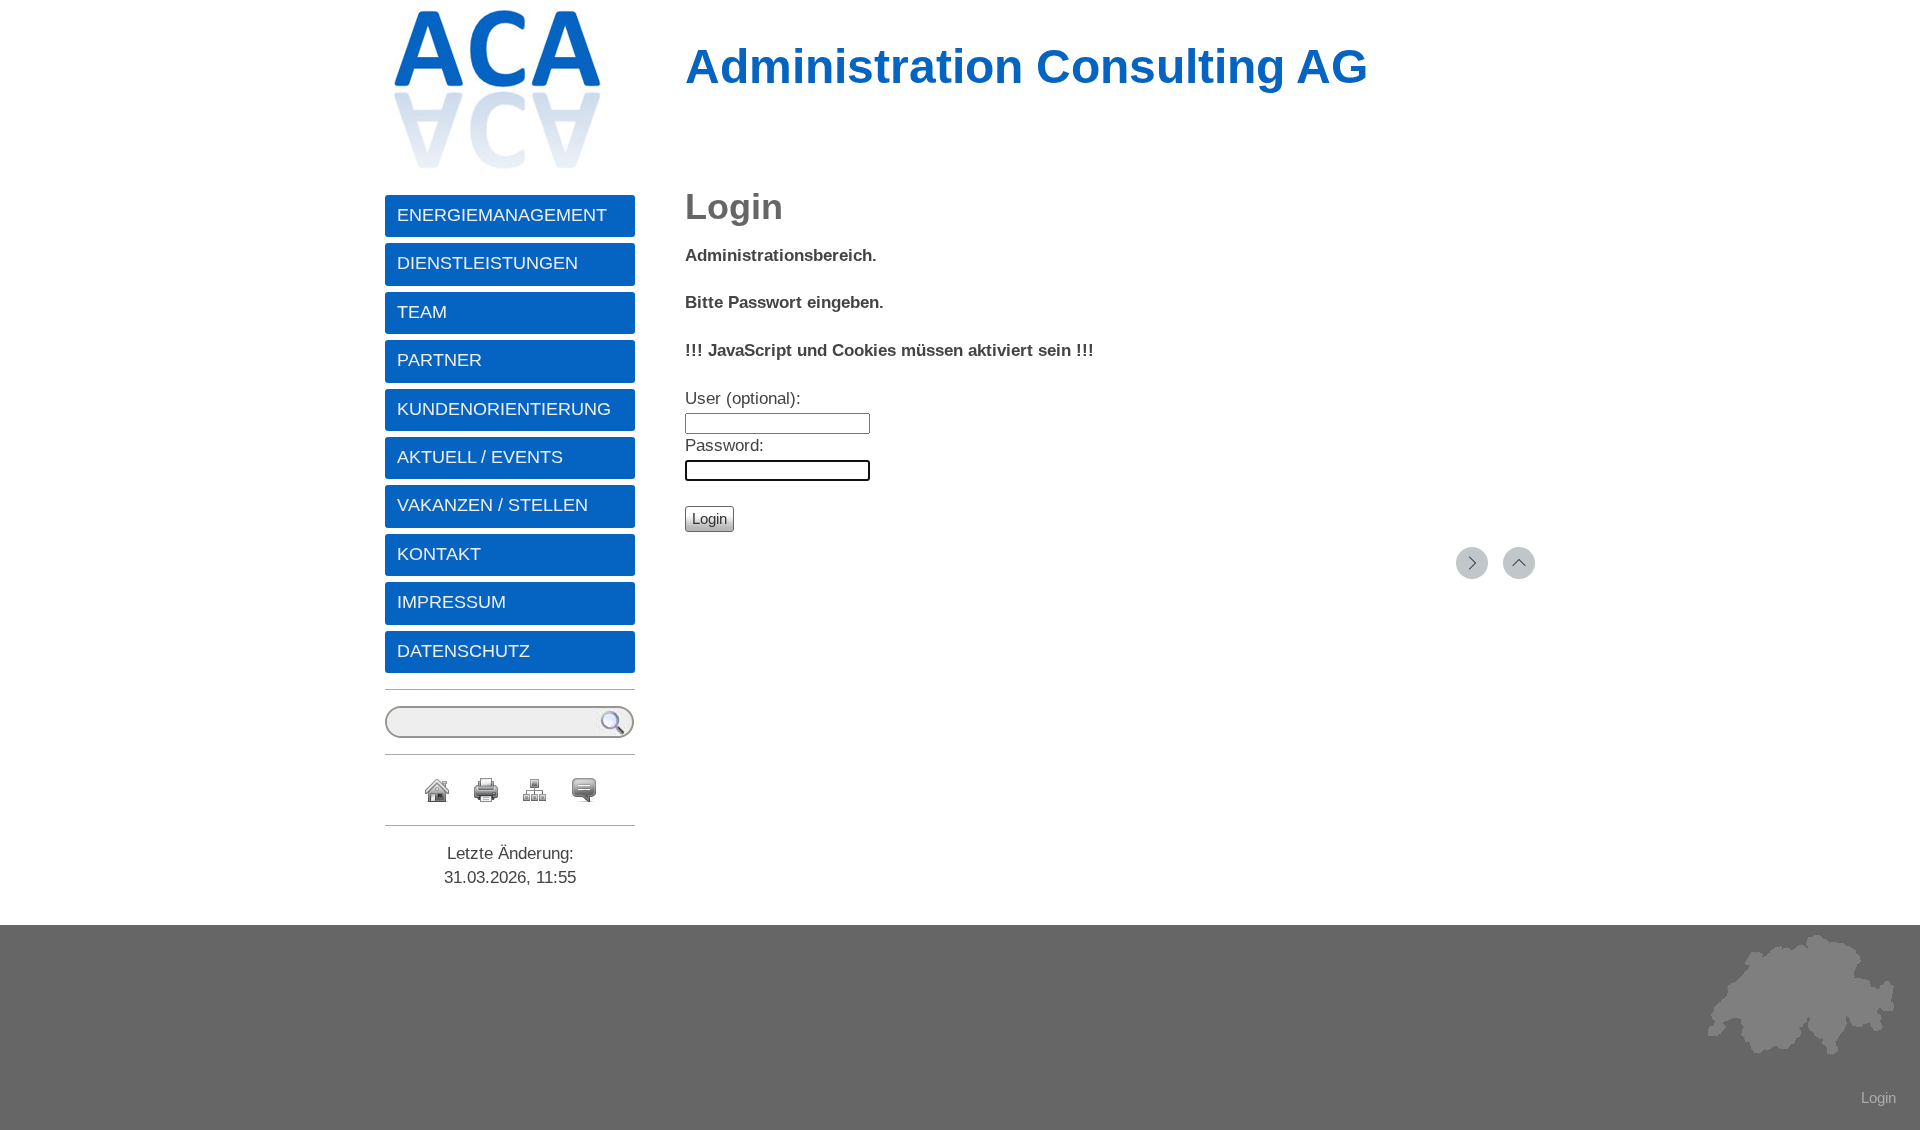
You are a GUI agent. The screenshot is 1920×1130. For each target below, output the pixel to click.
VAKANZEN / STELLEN (492, 505)
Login (1878, 1097)
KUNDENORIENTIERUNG (504, 409)
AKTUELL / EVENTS (480, 457)
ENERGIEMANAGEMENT (502, 215)
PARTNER (439, 360)
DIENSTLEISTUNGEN (487, 263)
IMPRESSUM (451, 602)
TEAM (422, 312)
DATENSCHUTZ (463, 651)
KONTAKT (439, 554)
